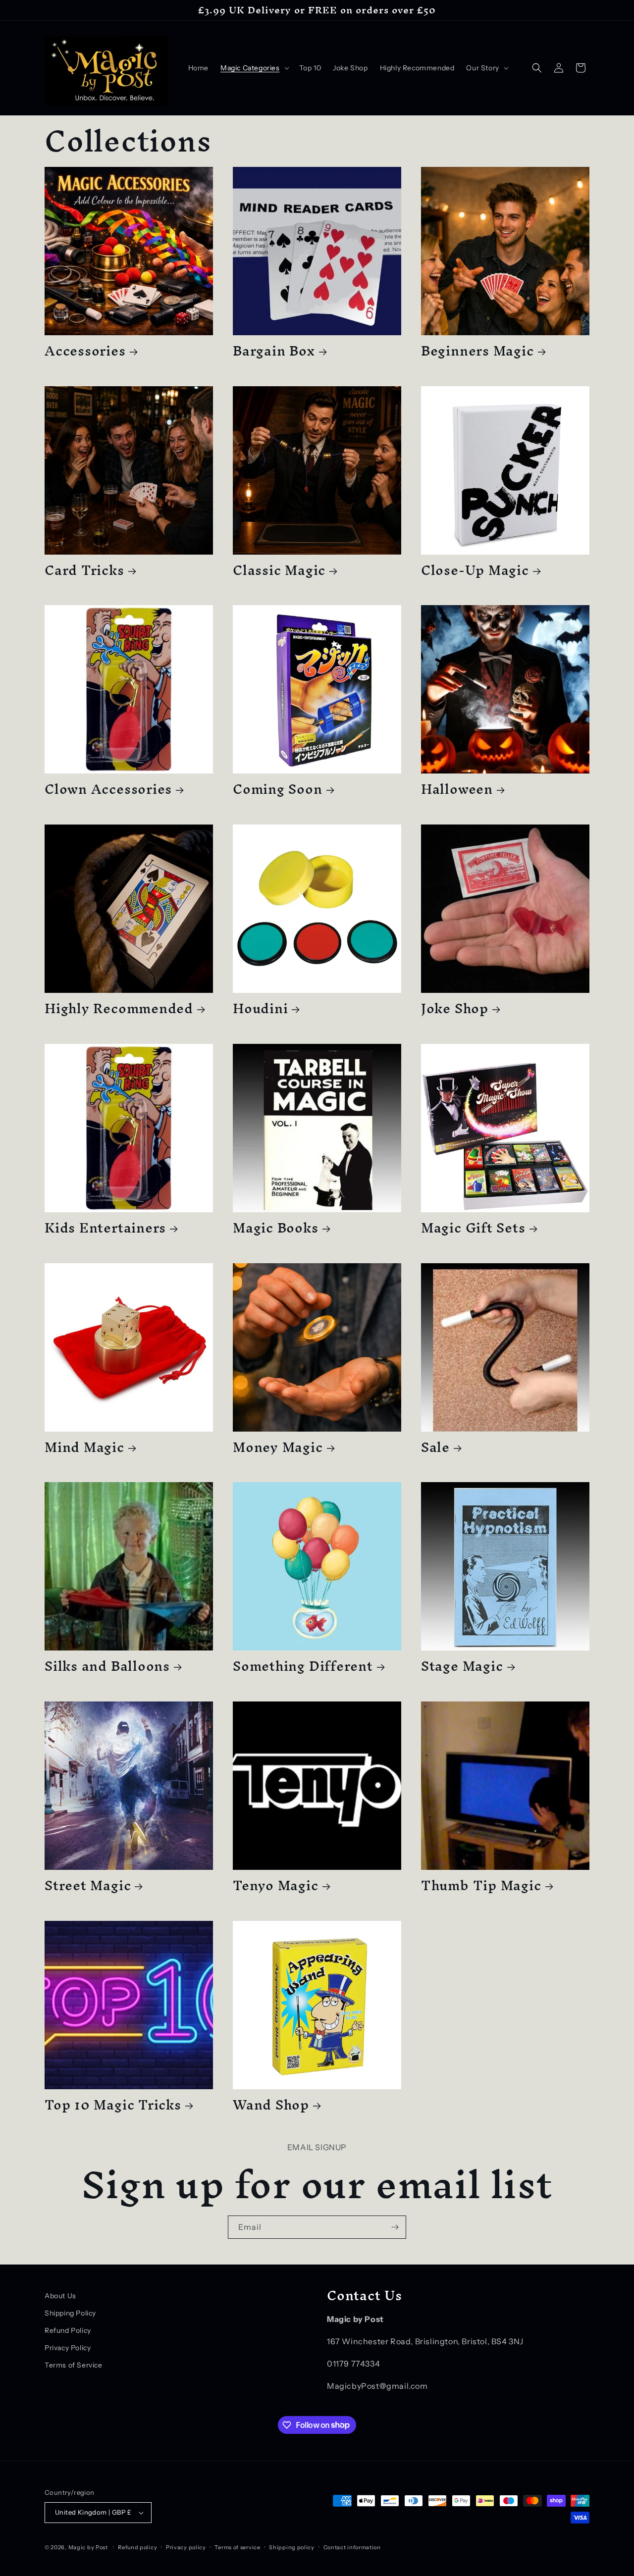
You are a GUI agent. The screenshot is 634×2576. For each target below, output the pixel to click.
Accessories (85, 351)
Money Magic (278, 1447)
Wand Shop (271, 2105)
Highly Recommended (119, 1008)
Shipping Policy (70, 2313)
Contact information (352, 2547)
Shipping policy (292, 2547)
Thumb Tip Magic (481, 1885)
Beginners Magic (477, 351)
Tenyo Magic (276, 1885)
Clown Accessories (108, 789)
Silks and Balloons (107, 1666)
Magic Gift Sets (473, 1228)
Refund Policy (68, 2330)
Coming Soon (278, 789)
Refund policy (137, 2547)
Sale (435, 1447)
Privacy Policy (68, 2348)
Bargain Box (274, 351)
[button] (254, 68)
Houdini (260, 1008)
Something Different (303, 1666)
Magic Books (276, 1228)
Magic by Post (88, 2547)
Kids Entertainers (105, 1228)
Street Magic (88, 1885)
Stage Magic (462, 1666)
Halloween (457, 789)
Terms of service (237, 2547)
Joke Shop (455, 1008)
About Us (60, 2296)
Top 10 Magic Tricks (113, 2105)
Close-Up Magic (475, 570)
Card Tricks (84, 570)
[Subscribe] (395, 2227)
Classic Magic (279, 570)
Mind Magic (84, 1447)
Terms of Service (74, 2365)
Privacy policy (186, 2547)
